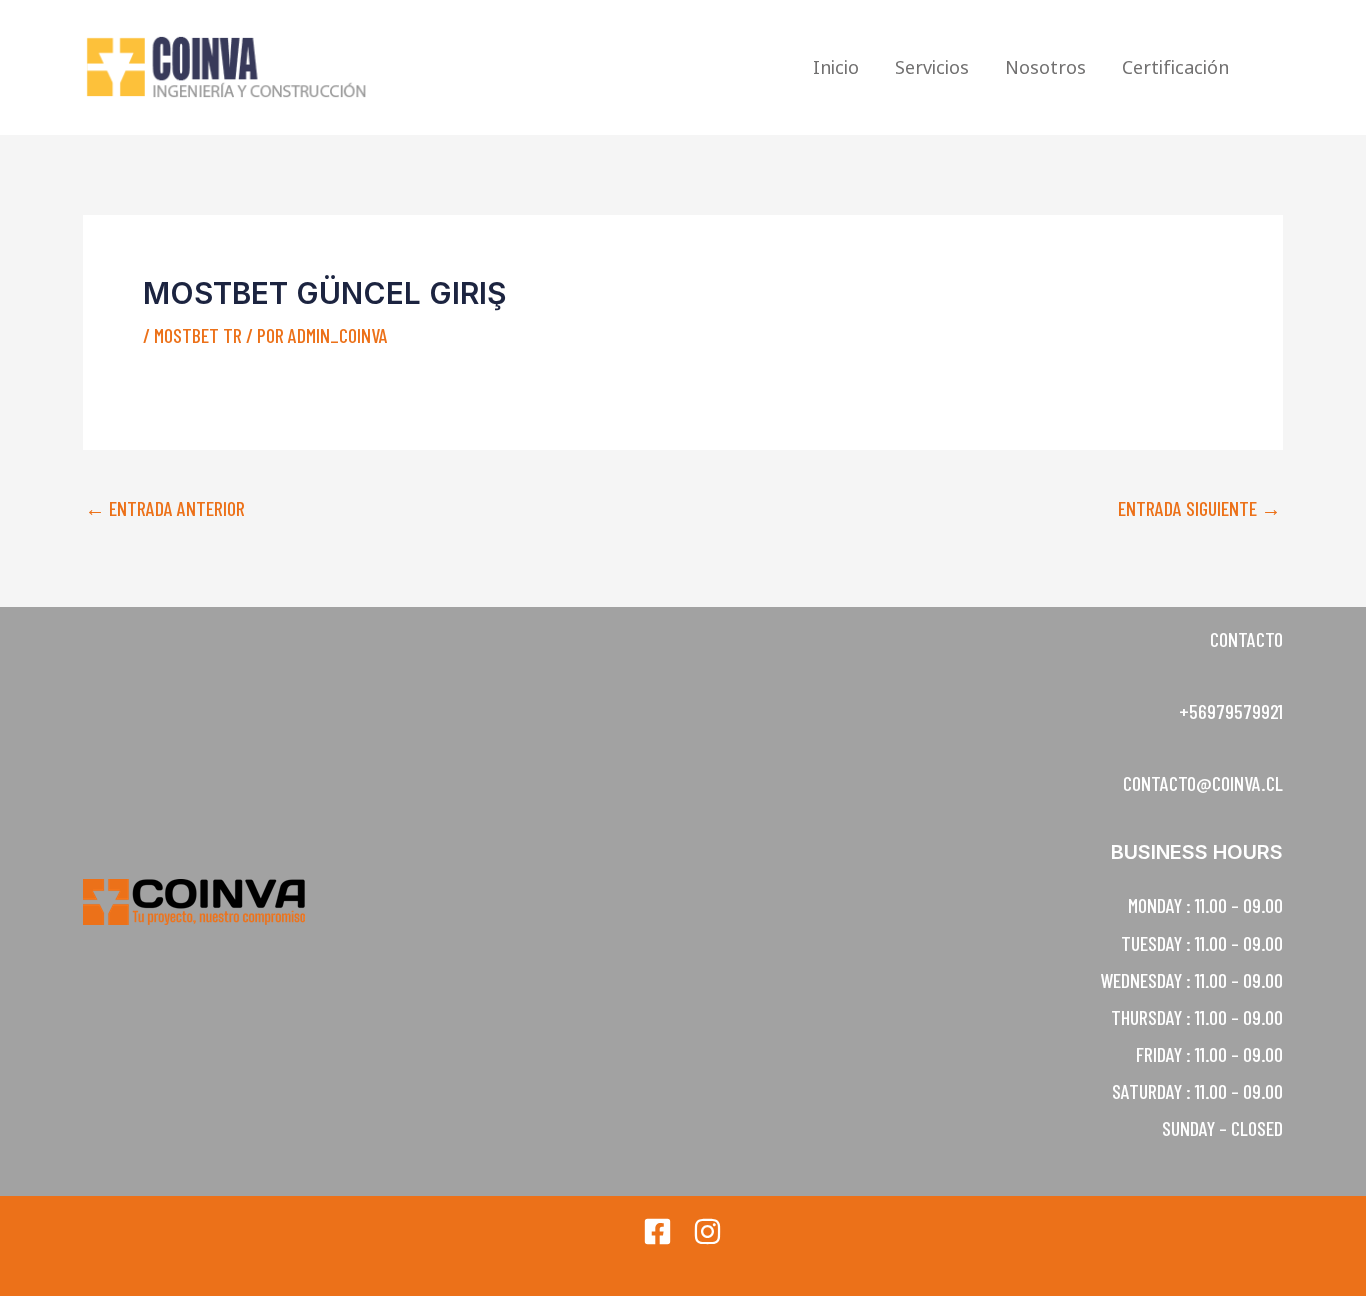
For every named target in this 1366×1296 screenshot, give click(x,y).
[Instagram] (707, 1231)
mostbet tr (198, 335)
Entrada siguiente (1199, 508)
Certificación (1175, 67)
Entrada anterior (165, 508)
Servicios (932, 67)
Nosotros (1045, 67)
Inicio (836, 67)
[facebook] (657, 1231)
